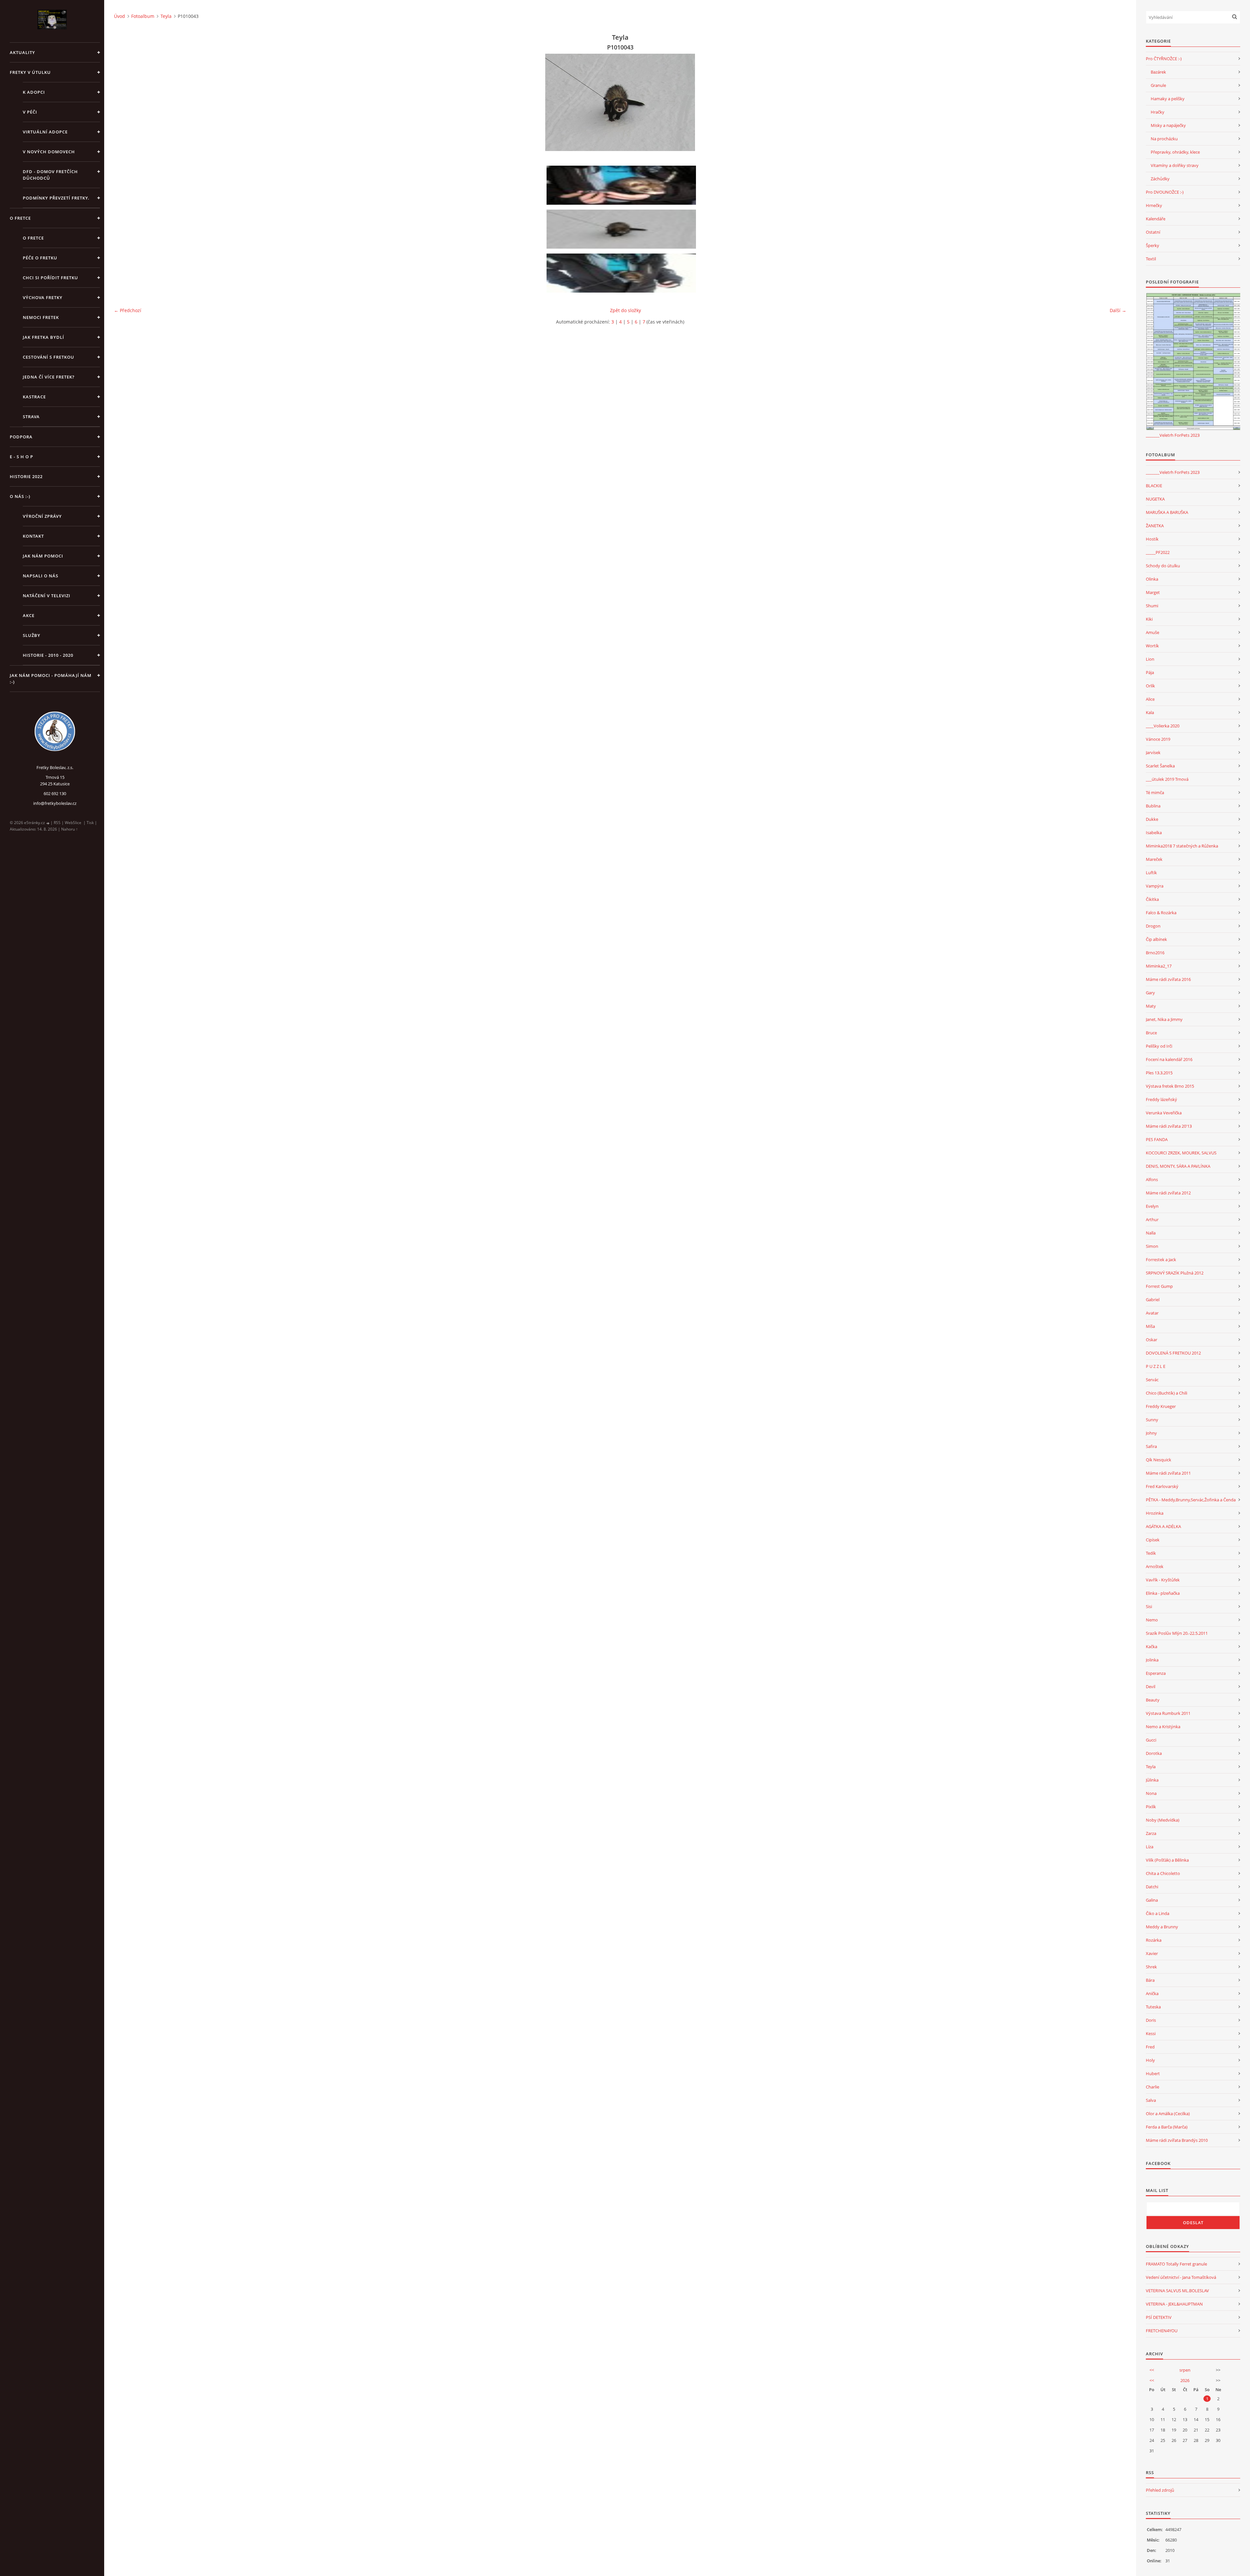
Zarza (1151, 1833)
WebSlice (73, 823)
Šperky (1153, 245)
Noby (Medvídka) (1163, 1820)
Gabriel (1153, 1300)
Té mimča (1155, 792)
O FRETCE (20, 218)
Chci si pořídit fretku (50, 278)
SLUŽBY (32, 635)
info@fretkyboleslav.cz (55, 803)
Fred (1150, 2047)
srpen (1185, 2370)
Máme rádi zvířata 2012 (1168, 1193)
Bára (1150, 1980)
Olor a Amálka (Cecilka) (1168, 2114)
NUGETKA (1155, 499)
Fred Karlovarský (1162, 1486)
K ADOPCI (34, 92)
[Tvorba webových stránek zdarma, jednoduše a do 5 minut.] (48, 823)
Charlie (1153, 2087)
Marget (1153, 592)
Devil (1151, 1687)
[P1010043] (622, 229)
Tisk (90, 823)
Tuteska (1153, 2007)
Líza (1150, 1847)
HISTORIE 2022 (26, 476)
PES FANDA (1157, 1139)
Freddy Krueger (1161, 1406)
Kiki (1149, 619)
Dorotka (1154, 1753)
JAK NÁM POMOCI (43, 556)
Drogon (1153, 926)
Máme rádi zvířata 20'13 (1169, 1126)
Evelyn (1152, 1206)
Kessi (1151, 2033)
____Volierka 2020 (1163, 726)
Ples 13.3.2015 (1159, 1073)
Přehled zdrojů (1160, 2490)
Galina (1152, 1900)
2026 (1185, 2380)
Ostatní (1153, 232)
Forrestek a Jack (1161, 1260)
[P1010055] (622, 273)
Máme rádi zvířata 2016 (1168, 979)
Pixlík (1151, 1807)
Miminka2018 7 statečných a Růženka (1182, 846)
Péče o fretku (40, 258)
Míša (1150, 1326)
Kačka (1152, 1646)
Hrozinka (1155, 1513)
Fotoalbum (143, 16)
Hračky (1158, 112)
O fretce (33, 238)
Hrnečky (1154, 205)
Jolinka (1152, 1660)
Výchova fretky (43, 297)
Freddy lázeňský (1161, 1099)
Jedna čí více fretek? (49, 377)
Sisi (1149, 1606)
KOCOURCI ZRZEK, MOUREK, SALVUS (1181, 1153)
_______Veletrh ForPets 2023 (1173, 435)
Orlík (1150, 686)
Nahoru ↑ (69, 829)
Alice (1150, 699)
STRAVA (31, 417)
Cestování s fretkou (49, 357)
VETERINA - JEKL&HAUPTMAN (1174, 2304)
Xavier (1152, 1953)
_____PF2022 (1158, 552)
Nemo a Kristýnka (1163, 1727)
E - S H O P (21, 457)
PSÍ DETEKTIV (1159, 2317)
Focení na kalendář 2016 (1169, 1059)
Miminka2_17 (1159, 966)
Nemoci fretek (41, 317)
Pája (1150, 672)
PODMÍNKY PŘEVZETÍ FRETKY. (56, 198)
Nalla (1151, 1233)
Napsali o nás (41, 576)
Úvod (119, 16)
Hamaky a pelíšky (1168, 99)
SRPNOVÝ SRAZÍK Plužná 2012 (1175, 1273)
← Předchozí (128, 310)
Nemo (1152, 1620)
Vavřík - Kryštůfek (1163, 1580)
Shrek (1151, 1967)
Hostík (1152, 539)
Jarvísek (1153, 752)
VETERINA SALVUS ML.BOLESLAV (1177, 2291)
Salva (1151, 2100)
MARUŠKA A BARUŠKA (1167, 512)
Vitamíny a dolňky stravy (1175, 165)
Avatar (1152, 1313)
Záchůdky (1160, 179)
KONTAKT (33, 536)
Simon (1152, 1246)
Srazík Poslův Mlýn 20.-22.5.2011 (1177, 1633)
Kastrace (34, 397)
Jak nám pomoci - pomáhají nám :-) (51, 679)
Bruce (1151, 1033)
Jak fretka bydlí (43, 337)
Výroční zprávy (42, 516)
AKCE (29, 615)
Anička (1152, 1993)
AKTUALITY (22, 52)
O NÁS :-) (20, 496)
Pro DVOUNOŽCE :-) (1165, 192)
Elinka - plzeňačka (1163, 1593)
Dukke (1152, 819)
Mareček (1154, 859)
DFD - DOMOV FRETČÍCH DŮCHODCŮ (50, 175)
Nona (1151, 1793)
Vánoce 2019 (1158, 739)
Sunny (1152, 1420)
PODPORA (21, 437)
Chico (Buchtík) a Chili (1167, 1393)
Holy (1150, 2060)
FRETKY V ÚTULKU (30, 72)
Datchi (1152, 1887)
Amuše (1153, 632)
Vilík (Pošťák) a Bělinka (1167, 1860)
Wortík (1152, 646)
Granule (1158, 85)
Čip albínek (1156, 939)
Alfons (1152, 1179)
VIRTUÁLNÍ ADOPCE (45, 132)
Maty (1151, 1006)
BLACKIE (1154, 486)
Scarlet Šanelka (1160, 766)
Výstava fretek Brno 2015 (1170, 1086)
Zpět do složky (625, 310)
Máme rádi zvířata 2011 (1168, 1473)
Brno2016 (1155, 953)
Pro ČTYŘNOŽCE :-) (1164, 59)
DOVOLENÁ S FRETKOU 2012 (1173, 1353)
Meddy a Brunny (1162, 1927)
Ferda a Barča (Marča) (1167, 2127)
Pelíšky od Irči (1159, 1046)
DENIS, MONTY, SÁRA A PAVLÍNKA (1178, 1166)
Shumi (1152, 606)
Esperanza (1156, 1673)
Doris (1151, 2020)
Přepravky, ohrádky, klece (1175, 152)
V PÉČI (30, 112)
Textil (1151, 259)
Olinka (1152, 579)
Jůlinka (1152, 1780)
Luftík (1151, 873)
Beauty (1153, 1700)
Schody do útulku (1163, 566)
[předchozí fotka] (125, 102)
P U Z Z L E (1156, 1366)
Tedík (1151, 1553)
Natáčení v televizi (47, 596)
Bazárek (1158, 72)
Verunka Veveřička (1164, 1113)
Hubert (1153, 2073)
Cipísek (1153, 1540)
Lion (1150, 659)
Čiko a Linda (1158, 1913)
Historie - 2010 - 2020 (48, 655)
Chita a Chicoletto (1163, 1873)
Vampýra (1155, 886)
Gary (1150, 993)
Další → (1118, 310)
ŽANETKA (1155, 526)
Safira (1151, 1446)
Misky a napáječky (1168, 125)
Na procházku (1164, 139)
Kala (1150, 712)
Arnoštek (1155, 1566)
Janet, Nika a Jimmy (1164, 1019)
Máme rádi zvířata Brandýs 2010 (1177, 2140)
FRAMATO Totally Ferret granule (1176, 2264)
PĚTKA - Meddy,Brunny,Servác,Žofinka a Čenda (1191, 1500)
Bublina (1153, 806)
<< (1152, 2370)
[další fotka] (1116, 102)
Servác (1152, 1380)
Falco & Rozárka (1161, 913)
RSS (57, 823)
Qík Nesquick (1159, 1460)
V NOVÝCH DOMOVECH (49, 152)
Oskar (1152, 1340)
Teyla (166, 16)
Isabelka (1154, 833)
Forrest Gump (1159, 1286)
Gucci (1151, 1740)
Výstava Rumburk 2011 (1168, 1713)
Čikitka (1152, 899)
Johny (1151, 1433)
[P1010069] (622, 185)
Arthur (1152, 1219)
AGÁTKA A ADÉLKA (1163, 1526)
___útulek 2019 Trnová (1167, 779)
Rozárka (1154, 1940)
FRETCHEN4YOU (1162, 2331)
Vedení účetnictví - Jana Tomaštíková (1181, 2277)
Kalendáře (1156, 219)
